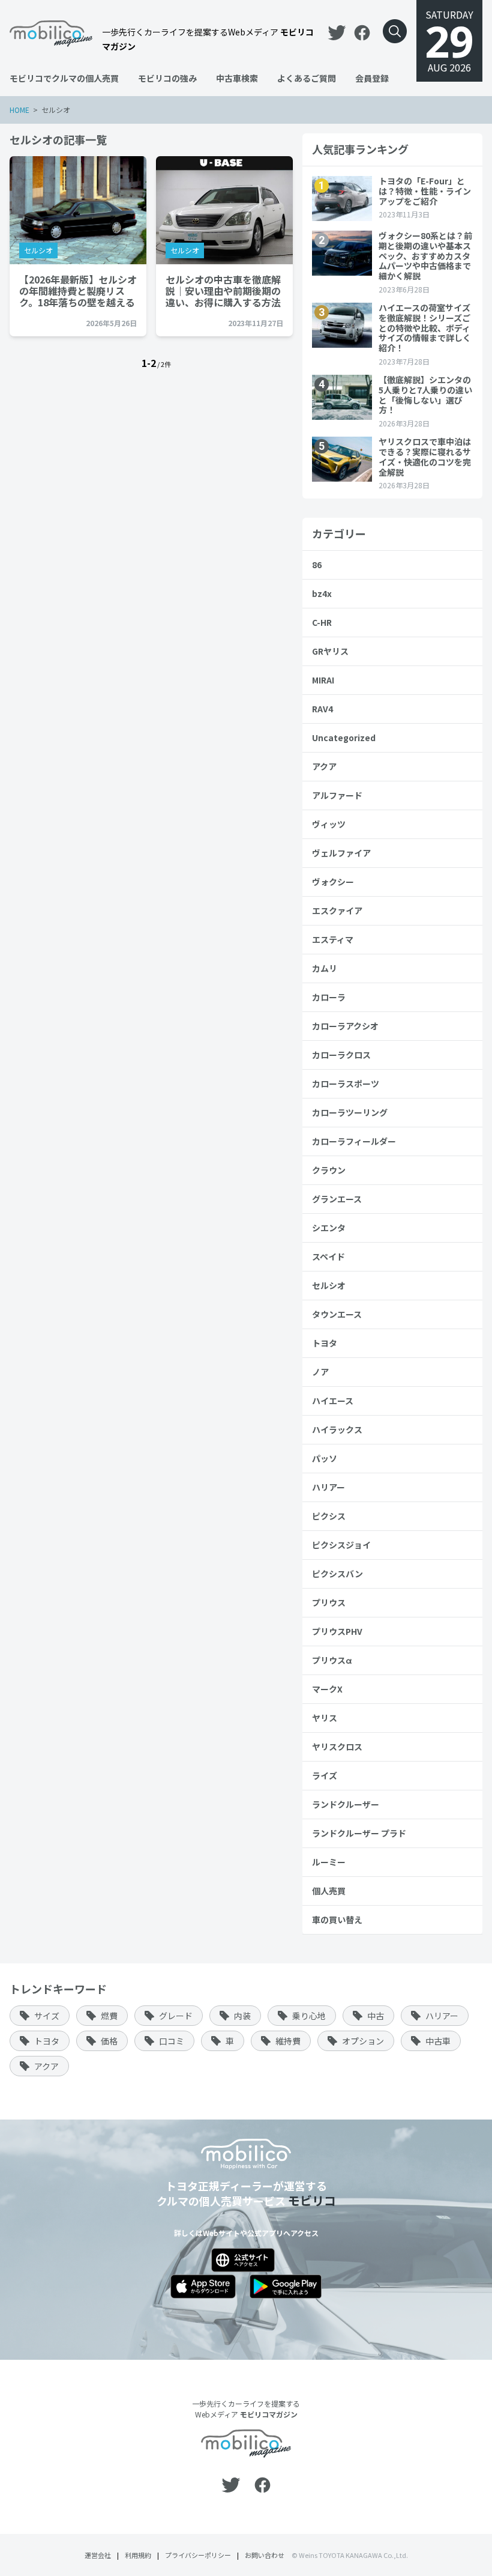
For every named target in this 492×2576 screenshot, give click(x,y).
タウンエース (337, 1314)
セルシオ (38, 250)
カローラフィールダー (354, 1141)
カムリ (325, 968)
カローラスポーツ (346, 1083)
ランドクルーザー (346, 1804)
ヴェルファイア (341, 853)
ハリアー (328, 1487)
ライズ (325, 1775)
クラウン (329, 1170)
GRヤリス (330, 651)
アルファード (337, 795)
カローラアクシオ (345, 1026)
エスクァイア (337, 911)
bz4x (322, 593)
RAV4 (322, 709)
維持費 (288, 2041)
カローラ (329, 997)
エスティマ (333, 939)
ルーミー (329, 1862)
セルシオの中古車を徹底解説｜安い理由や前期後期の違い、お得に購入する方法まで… (223, 291)
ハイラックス (337, 1429)
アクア (324, 766)
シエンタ (329, 1228)
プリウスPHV (337, 1631)
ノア (320, 1372)
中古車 (438, 2041)
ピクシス (329, 1516)
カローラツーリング (350, 1112)
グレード (176, 2016)
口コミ (172, 2041)
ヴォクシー (333, 882)
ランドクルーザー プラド (359, 1833)
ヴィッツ (329, 824)
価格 (109, 2041)
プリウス (329, 1602)
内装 (242, 2016)
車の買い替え (337, 1920)
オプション (363, 2041)
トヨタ (325, 1343)
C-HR (322, 622)
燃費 (109, 2016)
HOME (19, 110)
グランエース (337, 1199)
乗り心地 (309, 2016)
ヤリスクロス (337, 1747)
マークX (327, 1689)
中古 (376, 2016)
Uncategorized (344, 738)
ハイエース (333, 1401)
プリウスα (332, 1660)
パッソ (325, 1458)
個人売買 (329, 1891)
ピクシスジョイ (341, 1545)
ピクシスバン (337, 1574)
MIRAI (323, 680)
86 (317, 565)
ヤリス (325, 1718)
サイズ (47, 2016)
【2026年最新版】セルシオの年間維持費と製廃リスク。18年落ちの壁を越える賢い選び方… (78, 291)
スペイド (328, 1256)
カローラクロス (341, 1055)
